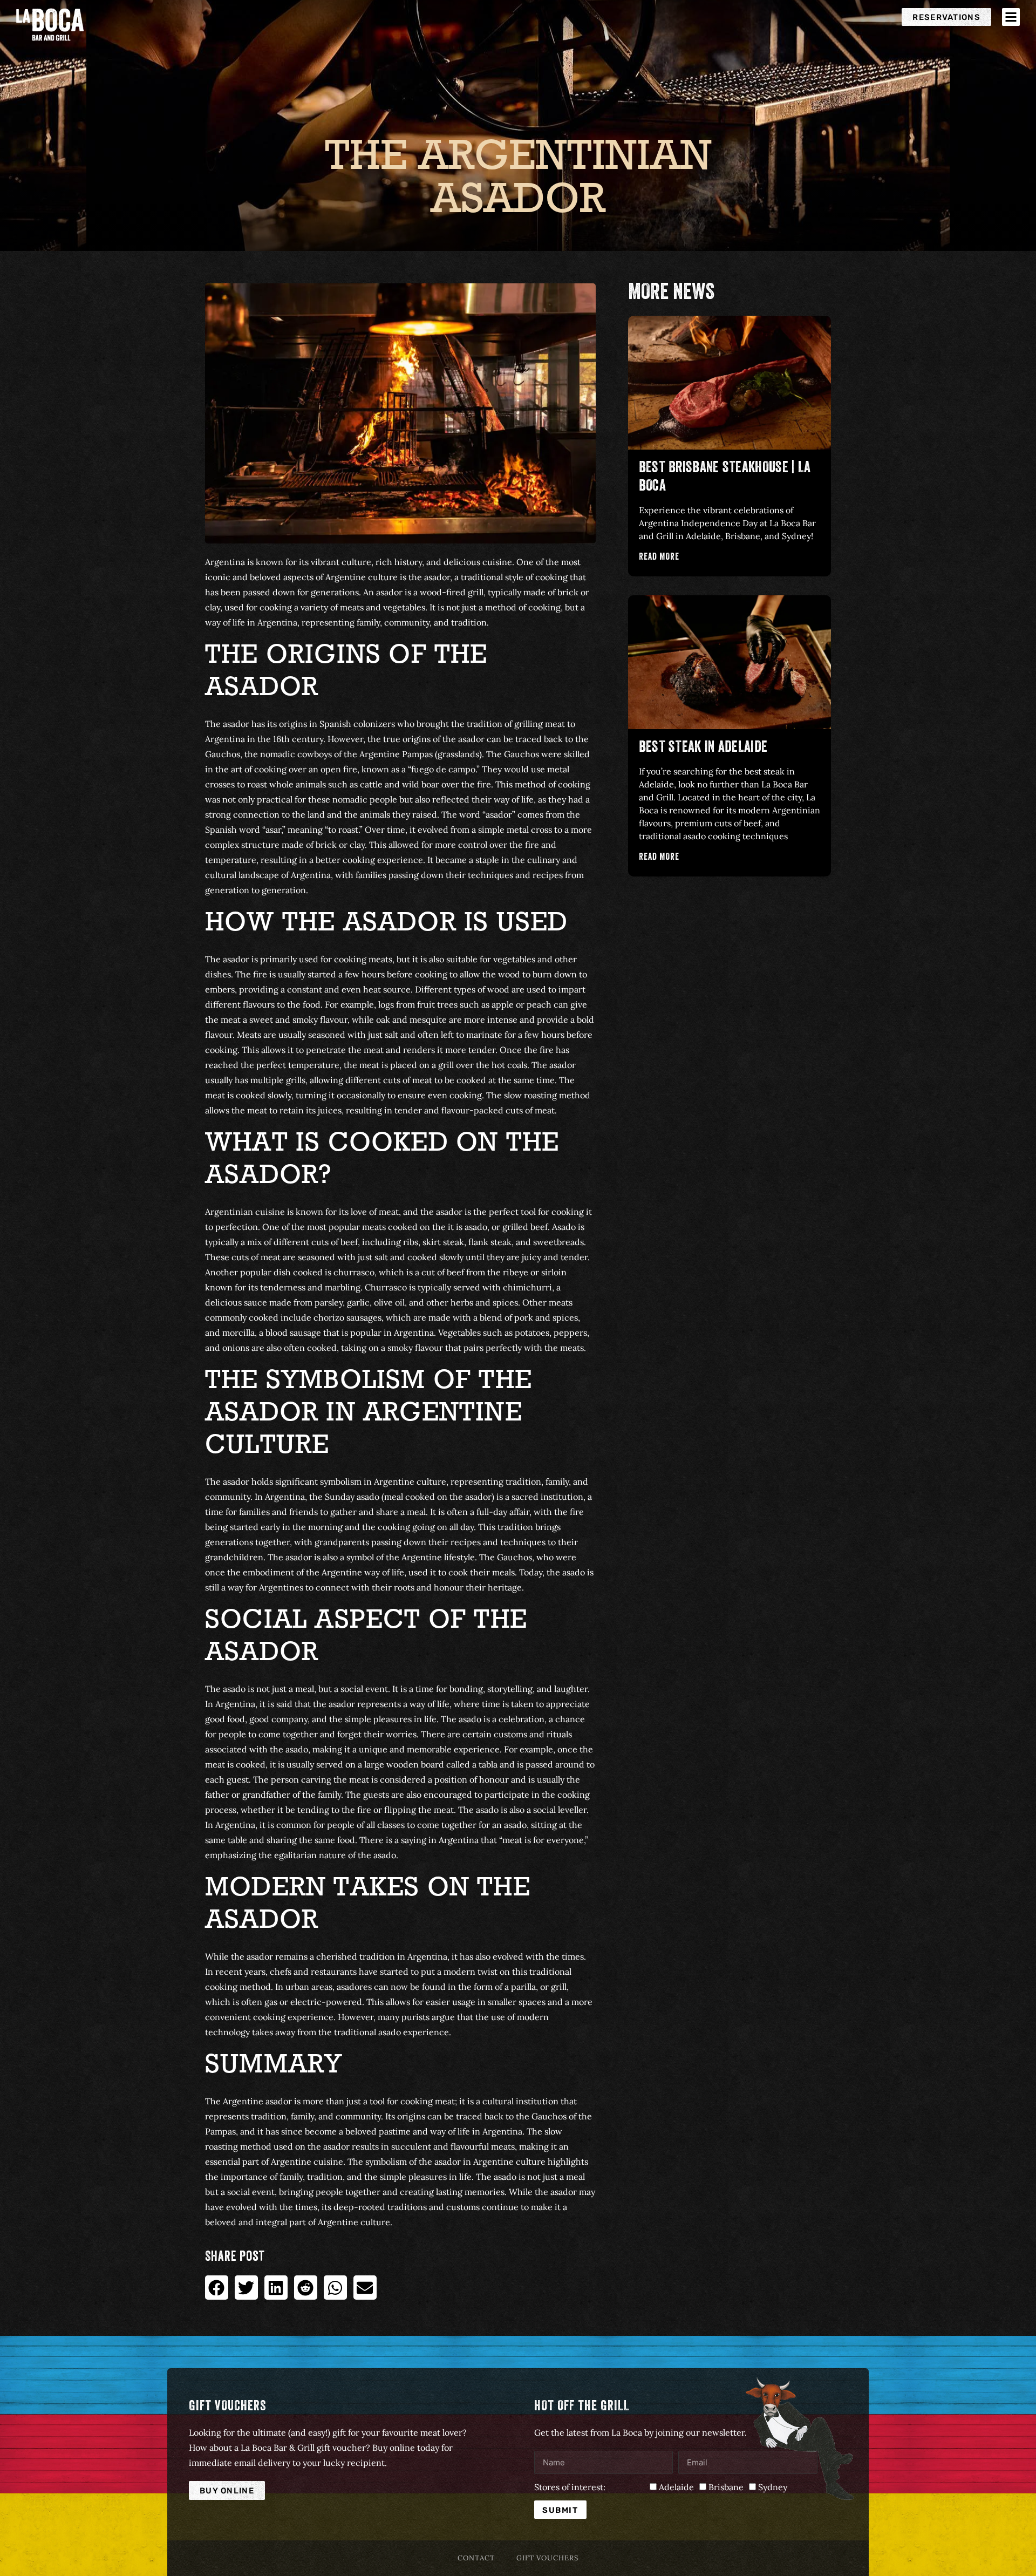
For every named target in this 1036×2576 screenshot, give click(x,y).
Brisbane (726, 2487)
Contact (476, 2558)
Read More (659, 558)
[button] (217, 2288)
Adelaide (676, 2487)
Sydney (773, 2487)
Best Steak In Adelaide (703, 749)
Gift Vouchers (547, 2558)
